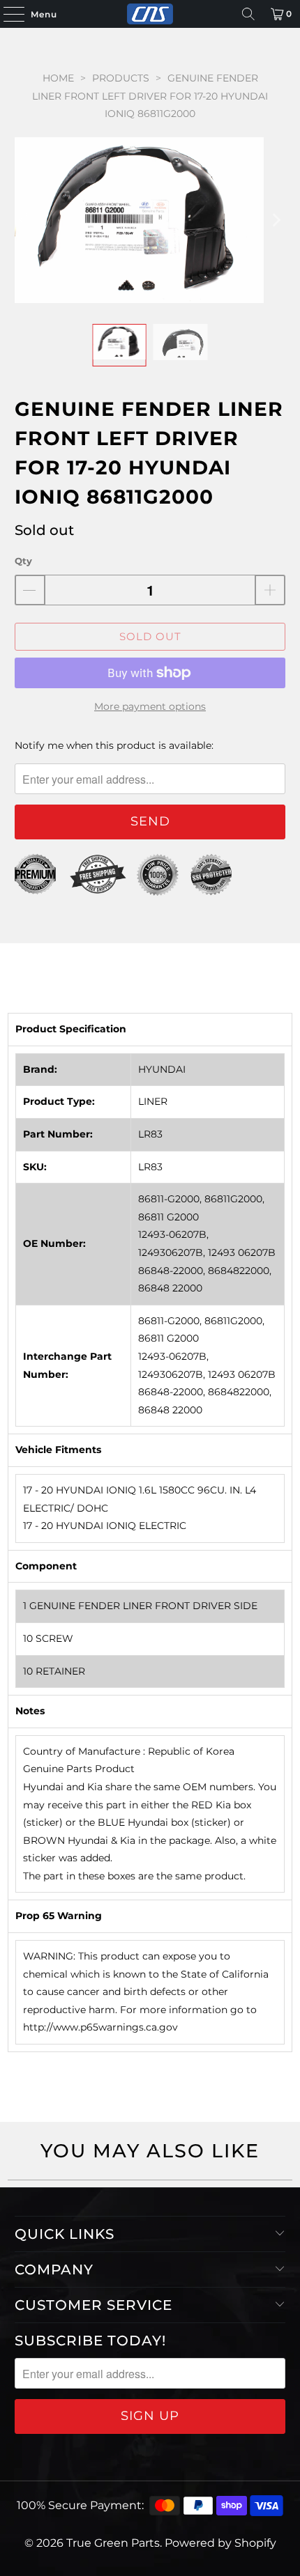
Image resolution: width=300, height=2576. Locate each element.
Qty (23, 561)
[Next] (275, 220)
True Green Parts (113, 2543)
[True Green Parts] (150, 14)
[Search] (248, 14)
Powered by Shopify (220, 2543)
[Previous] (25, 220)
